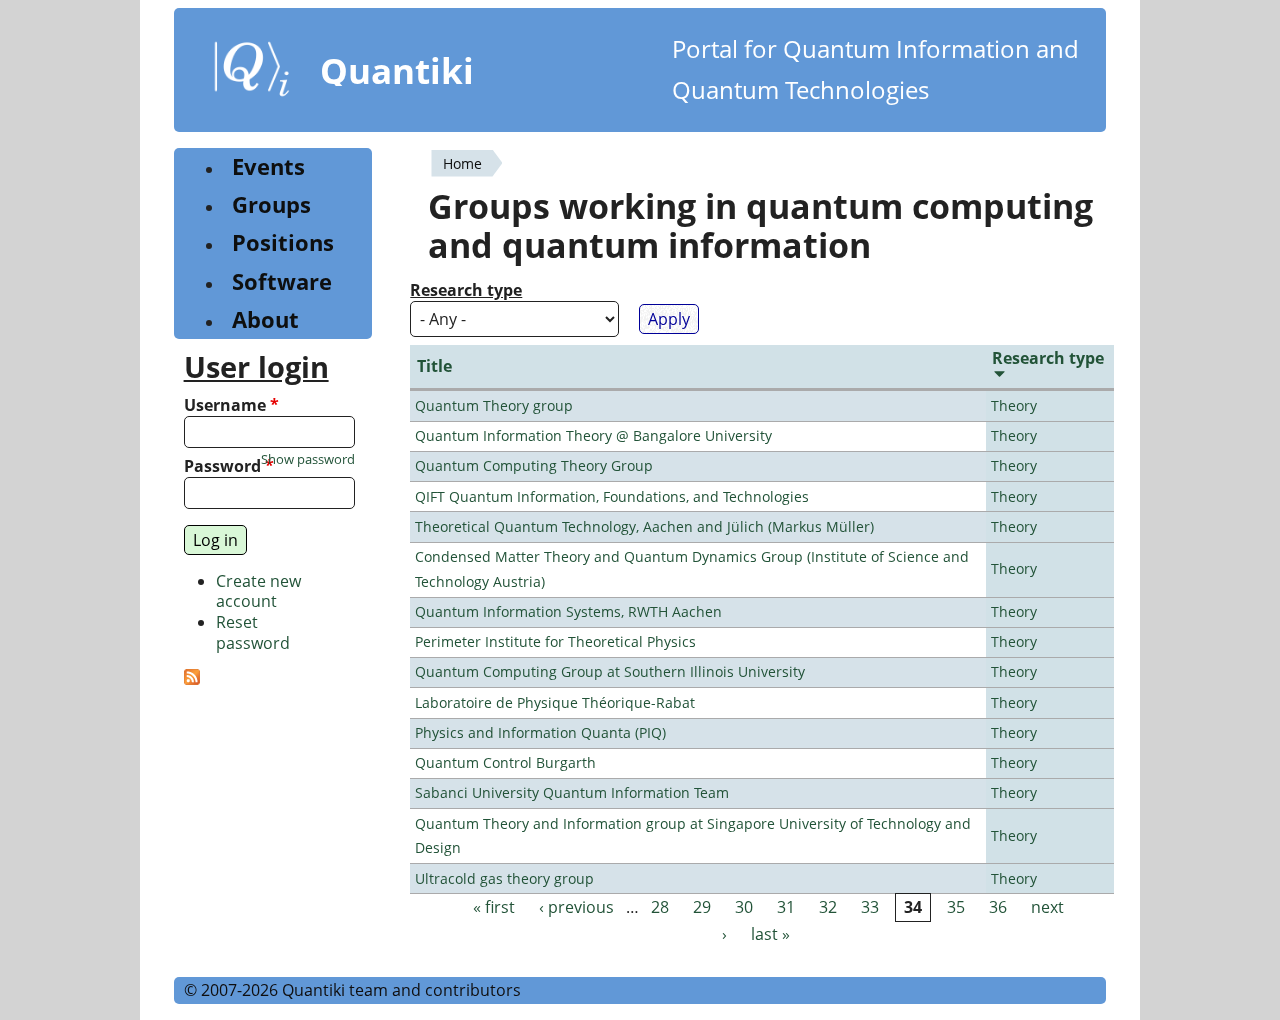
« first (494, 907)
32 (828, 907)
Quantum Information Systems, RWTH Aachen (568, 611)
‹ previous (576, 907)
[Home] (252, 73)
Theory (1014, 405)
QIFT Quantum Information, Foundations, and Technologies (612, 496)
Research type (466, 290)
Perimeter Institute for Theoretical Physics (555, 641)
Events (268, 166)
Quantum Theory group (494, 405)
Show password (308, 459)
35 (956, 907)
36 (998, 907)
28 (660, 907)
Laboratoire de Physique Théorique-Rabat (555, 702)
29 (702, 907)
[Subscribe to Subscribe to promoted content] (192, 679)
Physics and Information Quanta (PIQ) (540, 732)
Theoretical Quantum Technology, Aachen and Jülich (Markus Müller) (644, 526)
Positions (283, 242)
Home (462, 163)
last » (770, 935)
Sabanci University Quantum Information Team (572, 792)
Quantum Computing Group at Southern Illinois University (610, 671)
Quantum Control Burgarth (505, 762)
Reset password (253, 632)
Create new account (258, 591)
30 (744, 907)
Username (231, 405)
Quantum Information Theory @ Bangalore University (593, 435)
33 (870, 907)
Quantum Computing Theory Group (534, 465)
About (265, 319)
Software (282, 281)
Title (434, 366)
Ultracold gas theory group (504, 878)
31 (786, 907)
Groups (271, 204)
